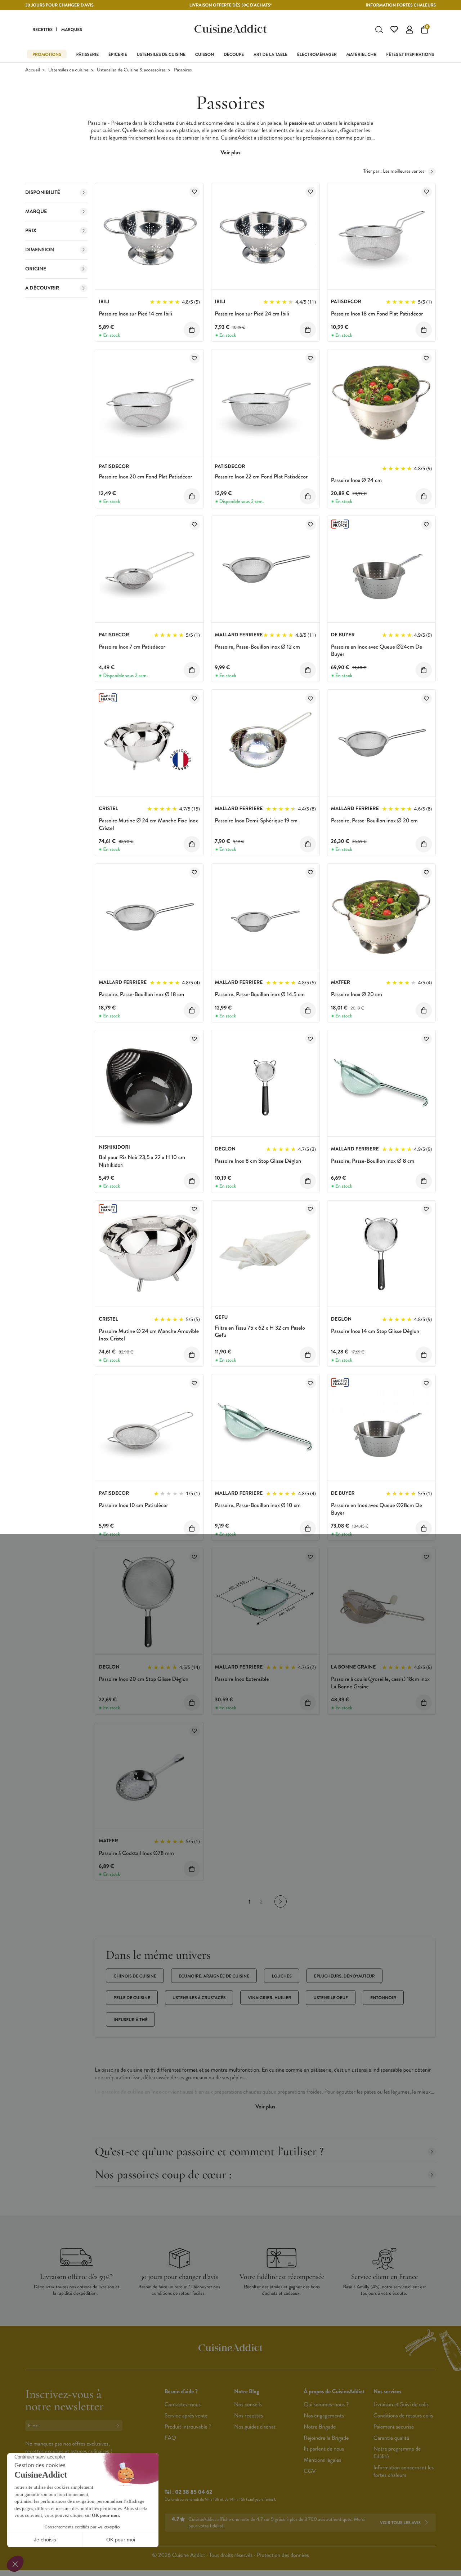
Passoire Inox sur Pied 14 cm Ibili (135, 314)
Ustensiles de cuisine (68, 70)
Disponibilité (43, 193)
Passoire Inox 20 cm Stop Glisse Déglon (144, 1679)
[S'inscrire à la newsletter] (119, 2425)
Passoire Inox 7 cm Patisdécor (132, 647)
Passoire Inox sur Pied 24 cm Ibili (252, 314)
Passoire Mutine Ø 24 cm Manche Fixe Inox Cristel (148, 825)
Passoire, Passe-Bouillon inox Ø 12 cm (258, 647)
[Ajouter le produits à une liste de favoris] (195, 192)
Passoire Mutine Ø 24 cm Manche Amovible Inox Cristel (149, 1335)
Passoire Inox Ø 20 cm (357, 995)
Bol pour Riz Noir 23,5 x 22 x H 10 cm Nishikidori (142, 1161)
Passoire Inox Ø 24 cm (356, 480)
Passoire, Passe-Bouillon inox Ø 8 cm (373, 1161)
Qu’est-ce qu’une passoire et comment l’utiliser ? (209, 2151)
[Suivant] (281, 1901)
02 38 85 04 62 (194, 2492)
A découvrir (42, 288)
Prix (31, 231)
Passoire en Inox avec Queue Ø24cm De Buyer (377, 651)
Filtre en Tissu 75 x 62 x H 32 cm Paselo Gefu (260, 1332)
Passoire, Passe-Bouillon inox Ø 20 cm (374, 821)
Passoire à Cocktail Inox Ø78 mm (136, 1853)
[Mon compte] (409, 30)
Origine (36, 269)
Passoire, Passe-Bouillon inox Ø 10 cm (258, 1505)
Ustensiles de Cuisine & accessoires (131, 70)
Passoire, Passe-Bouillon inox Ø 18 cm (141, 995)
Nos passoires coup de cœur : (163, 2175)
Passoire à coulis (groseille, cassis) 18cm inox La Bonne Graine (380, 1683)
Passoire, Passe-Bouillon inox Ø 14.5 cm (260, 995)
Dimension (40, 250)
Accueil (33, 70)
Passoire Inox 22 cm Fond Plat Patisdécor (261, 477)
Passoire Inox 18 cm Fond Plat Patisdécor (377, 314)
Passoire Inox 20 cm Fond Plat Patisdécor (146, 477)
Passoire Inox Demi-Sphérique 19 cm (256, 821)
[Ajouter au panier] (192, 330)
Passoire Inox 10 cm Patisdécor (133, 1505)
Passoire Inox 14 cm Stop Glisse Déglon (375, 1331)
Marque (36, 212)
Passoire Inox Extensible (242, 1679)
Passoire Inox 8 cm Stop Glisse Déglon (258, 1161)
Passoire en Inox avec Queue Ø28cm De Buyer (377, 1509)
